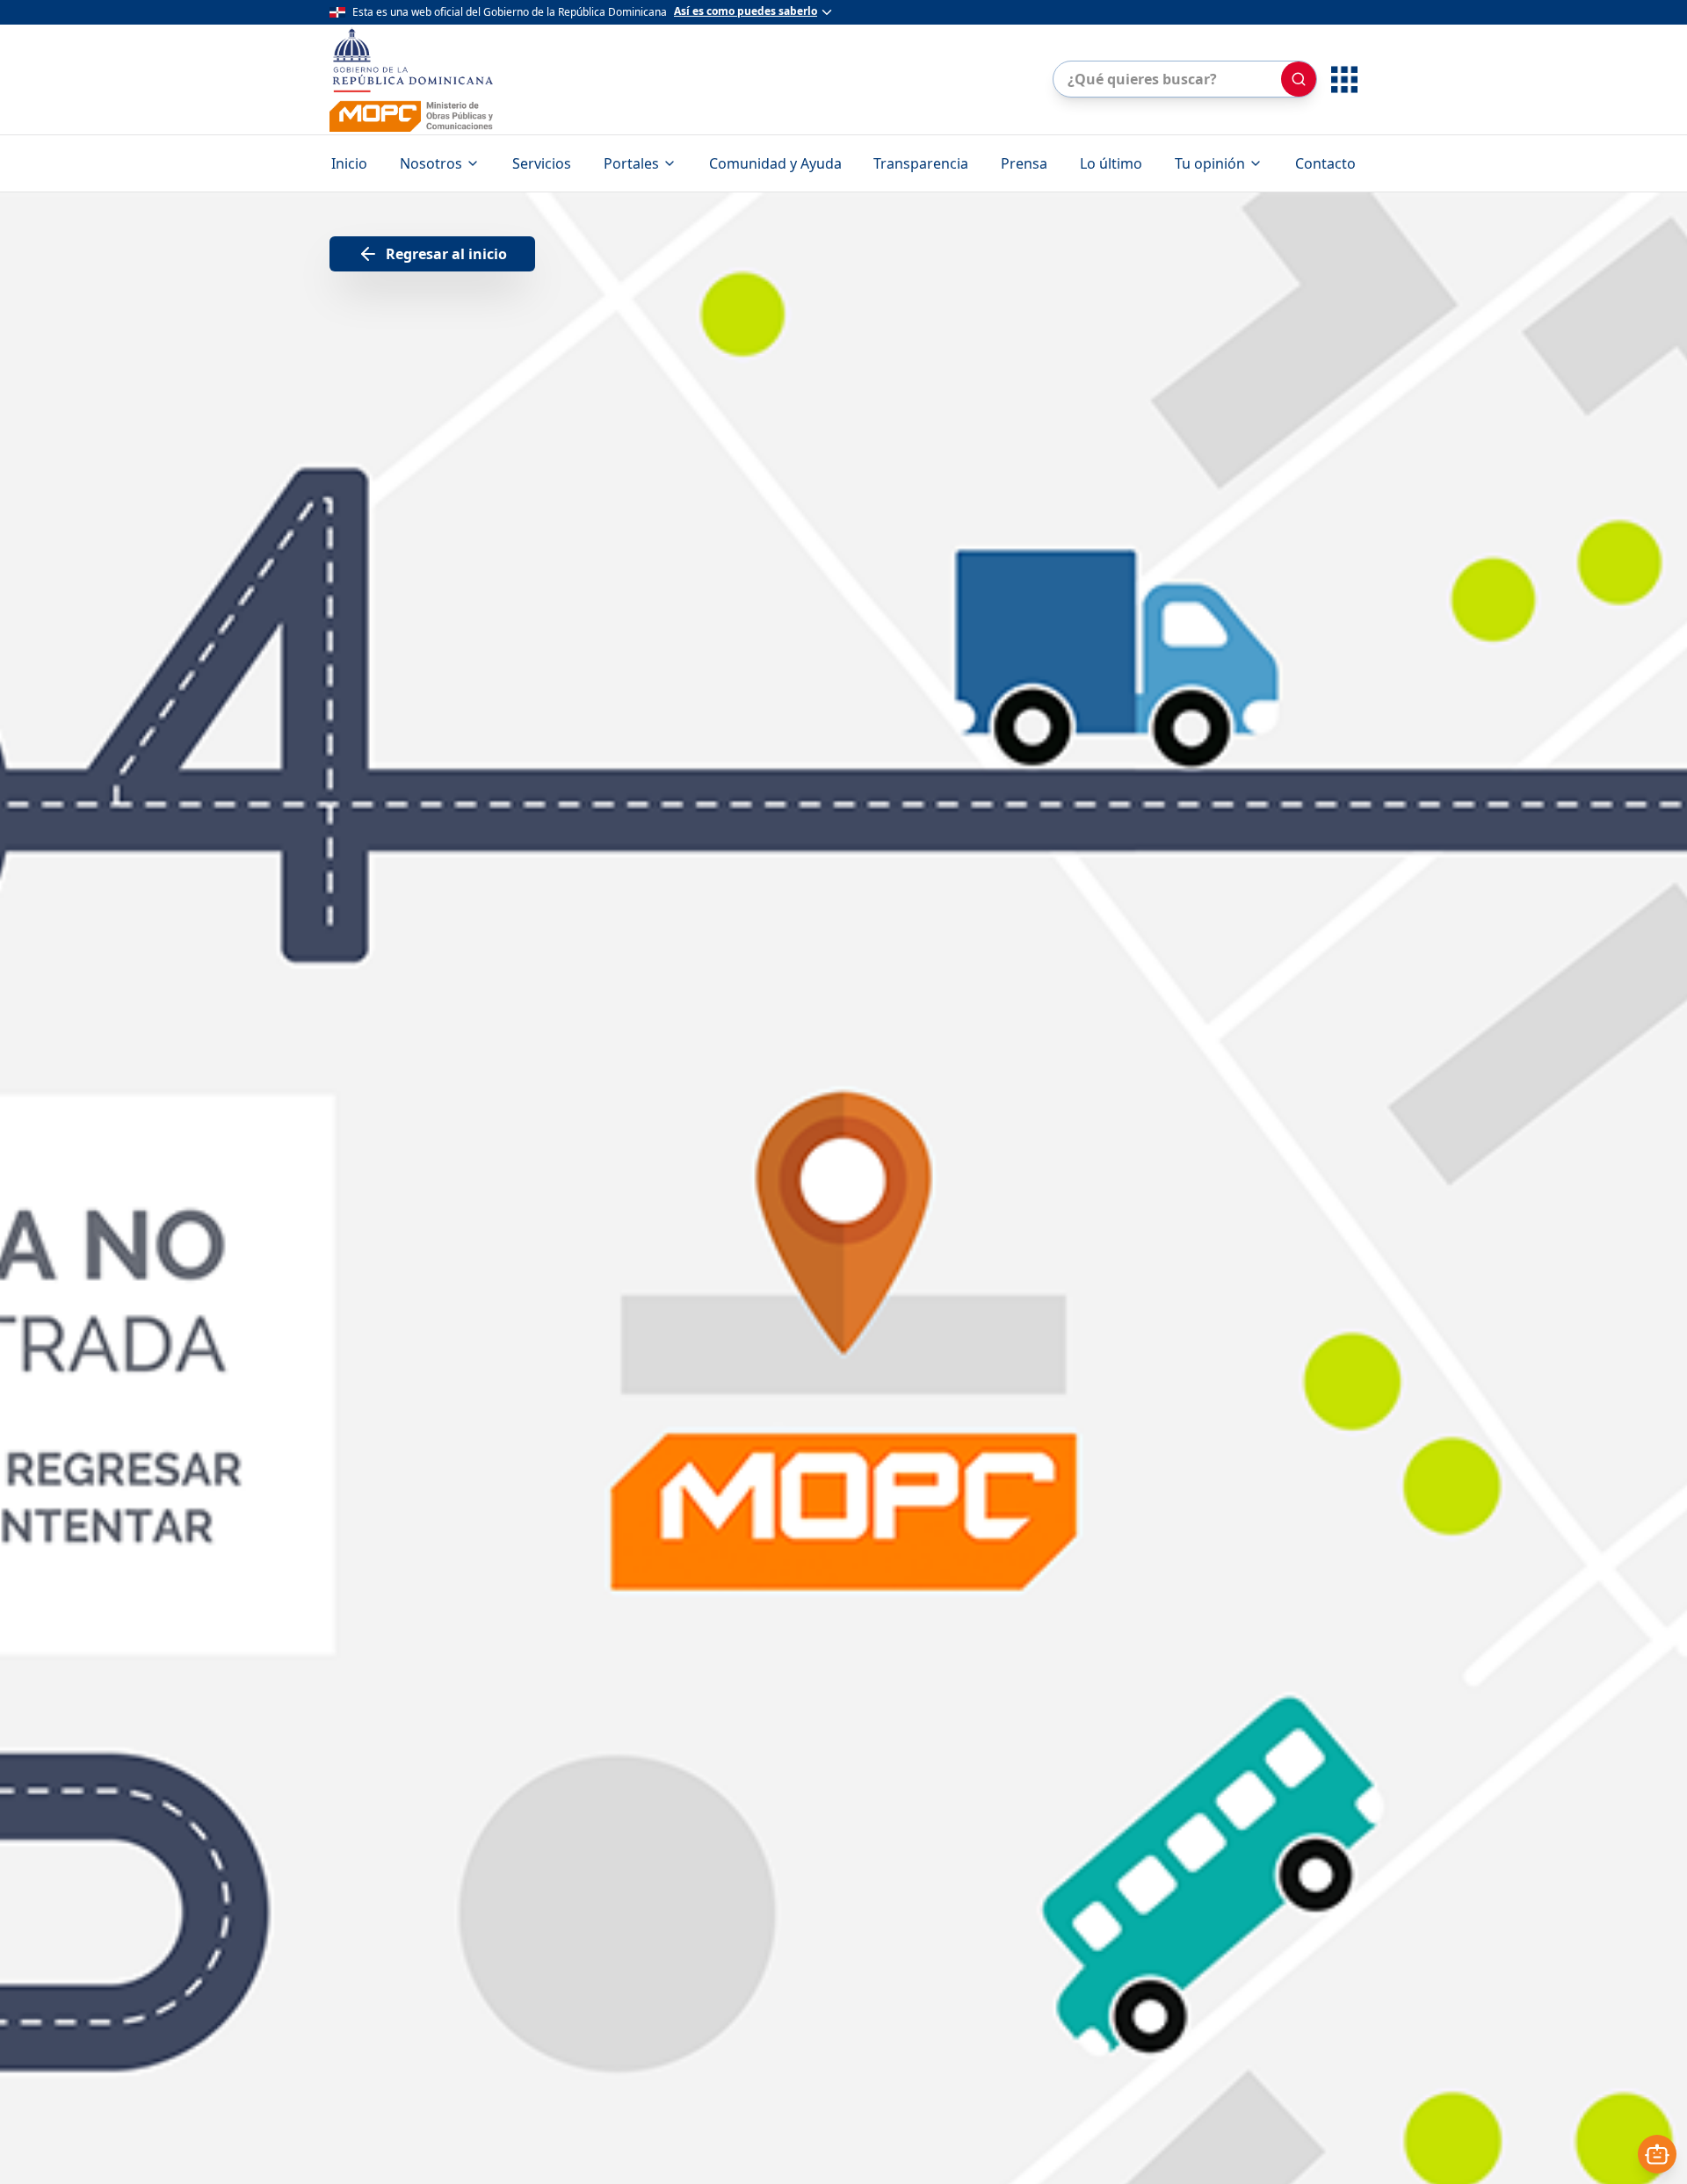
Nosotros (431, 163)
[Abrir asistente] (1657, 2154)
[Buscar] (1299, 79)
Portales (631, 163)
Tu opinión (1210, 163)
